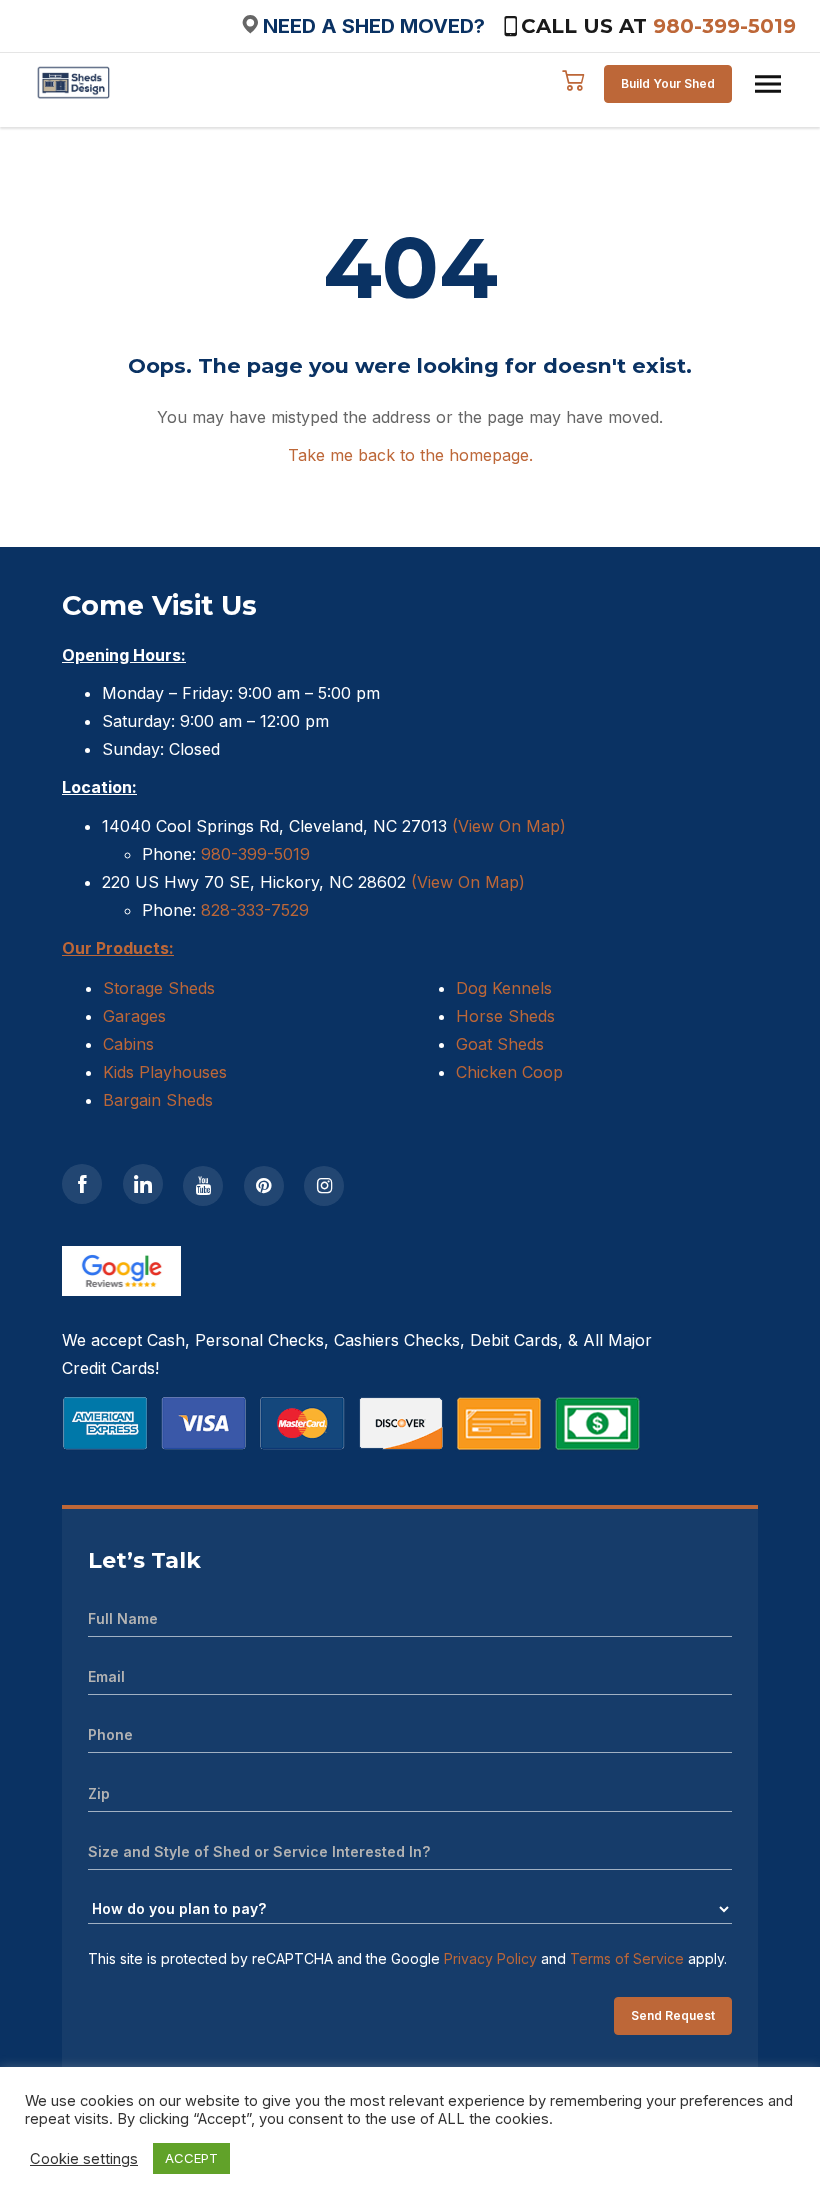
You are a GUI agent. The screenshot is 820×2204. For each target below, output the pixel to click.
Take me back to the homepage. (410, 455)
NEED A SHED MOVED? (374, 26)
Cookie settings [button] (84, 2159)
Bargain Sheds (158, 1100)
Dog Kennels (504, 988)
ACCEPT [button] (191, 2158)
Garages (134, 1016)
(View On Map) (509, 826)
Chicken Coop (509, 1072)
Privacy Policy (490, 1958)
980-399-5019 (724, 26)
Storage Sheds (159, 988)
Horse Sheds (505, 1016)
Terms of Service (627, 1958)
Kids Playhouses (165, 1072)
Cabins (128, 1044)
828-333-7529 (252, 910)
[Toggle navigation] (768, 84)
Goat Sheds (500, 1044)
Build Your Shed (668, 83)
